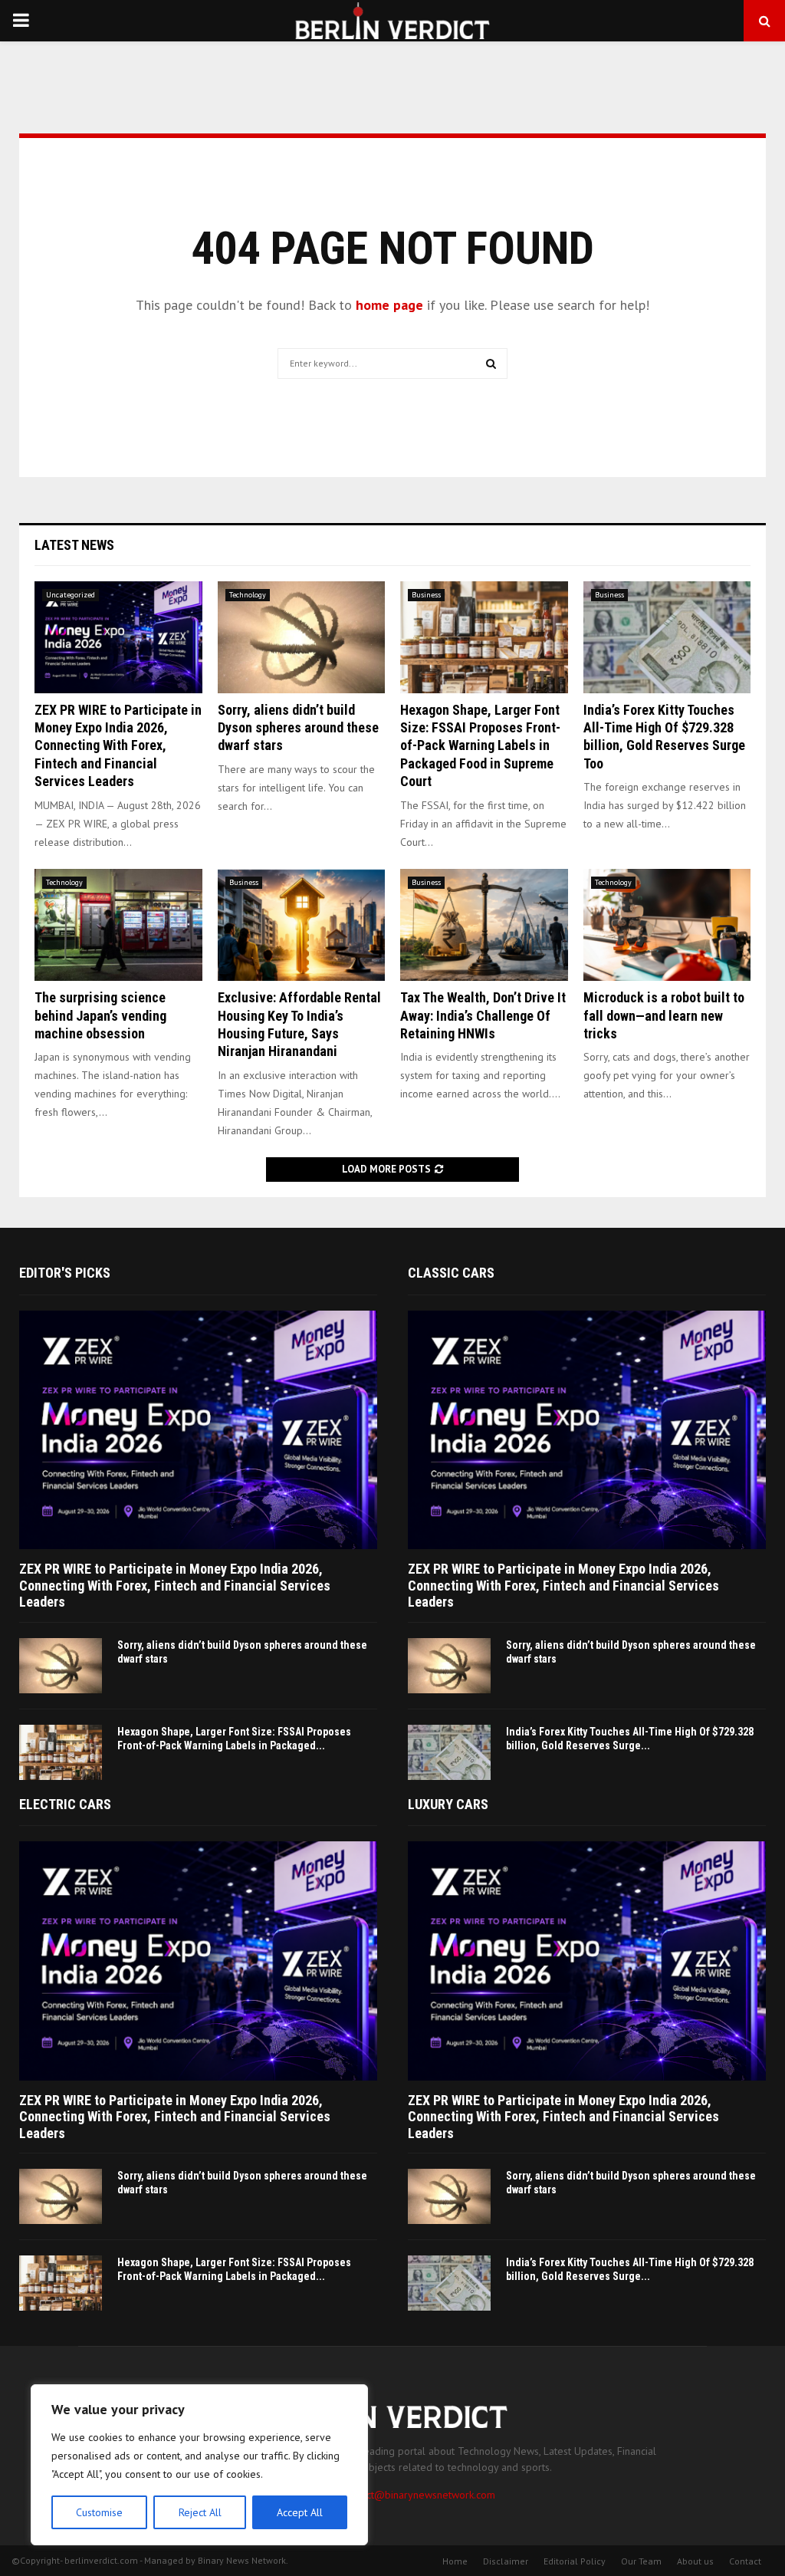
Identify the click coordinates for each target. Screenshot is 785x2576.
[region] (199, 2465)
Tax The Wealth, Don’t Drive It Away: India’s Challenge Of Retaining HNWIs (483, 1015)
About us (695, 2561)
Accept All (300, 2512)
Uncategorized (71, 595)
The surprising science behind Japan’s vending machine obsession (100, 1015)
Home (455, 2561)
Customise (99, 2512)
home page (389, 305)
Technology (248, 595)
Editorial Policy (575, 2561)
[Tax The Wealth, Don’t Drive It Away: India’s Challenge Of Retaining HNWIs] (484, 925)
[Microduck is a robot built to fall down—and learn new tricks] (667, 925)
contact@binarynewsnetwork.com (419, 2495)
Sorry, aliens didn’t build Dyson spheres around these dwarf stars (298, 728)
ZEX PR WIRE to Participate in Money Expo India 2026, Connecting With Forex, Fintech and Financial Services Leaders (118, 746)
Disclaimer (506, 2561)
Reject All (200, 2512)
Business (426, 595)
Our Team (641, 2561)
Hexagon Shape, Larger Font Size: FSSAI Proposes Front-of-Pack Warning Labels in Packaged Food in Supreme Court (480, 746)
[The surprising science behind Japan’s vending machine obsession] (118, 925)
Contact (745, 2561)
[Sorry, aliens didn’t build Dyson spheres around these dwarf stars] (302, 637)
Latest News (74, 545)
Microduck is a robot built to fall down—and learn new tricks (664, 1015)
